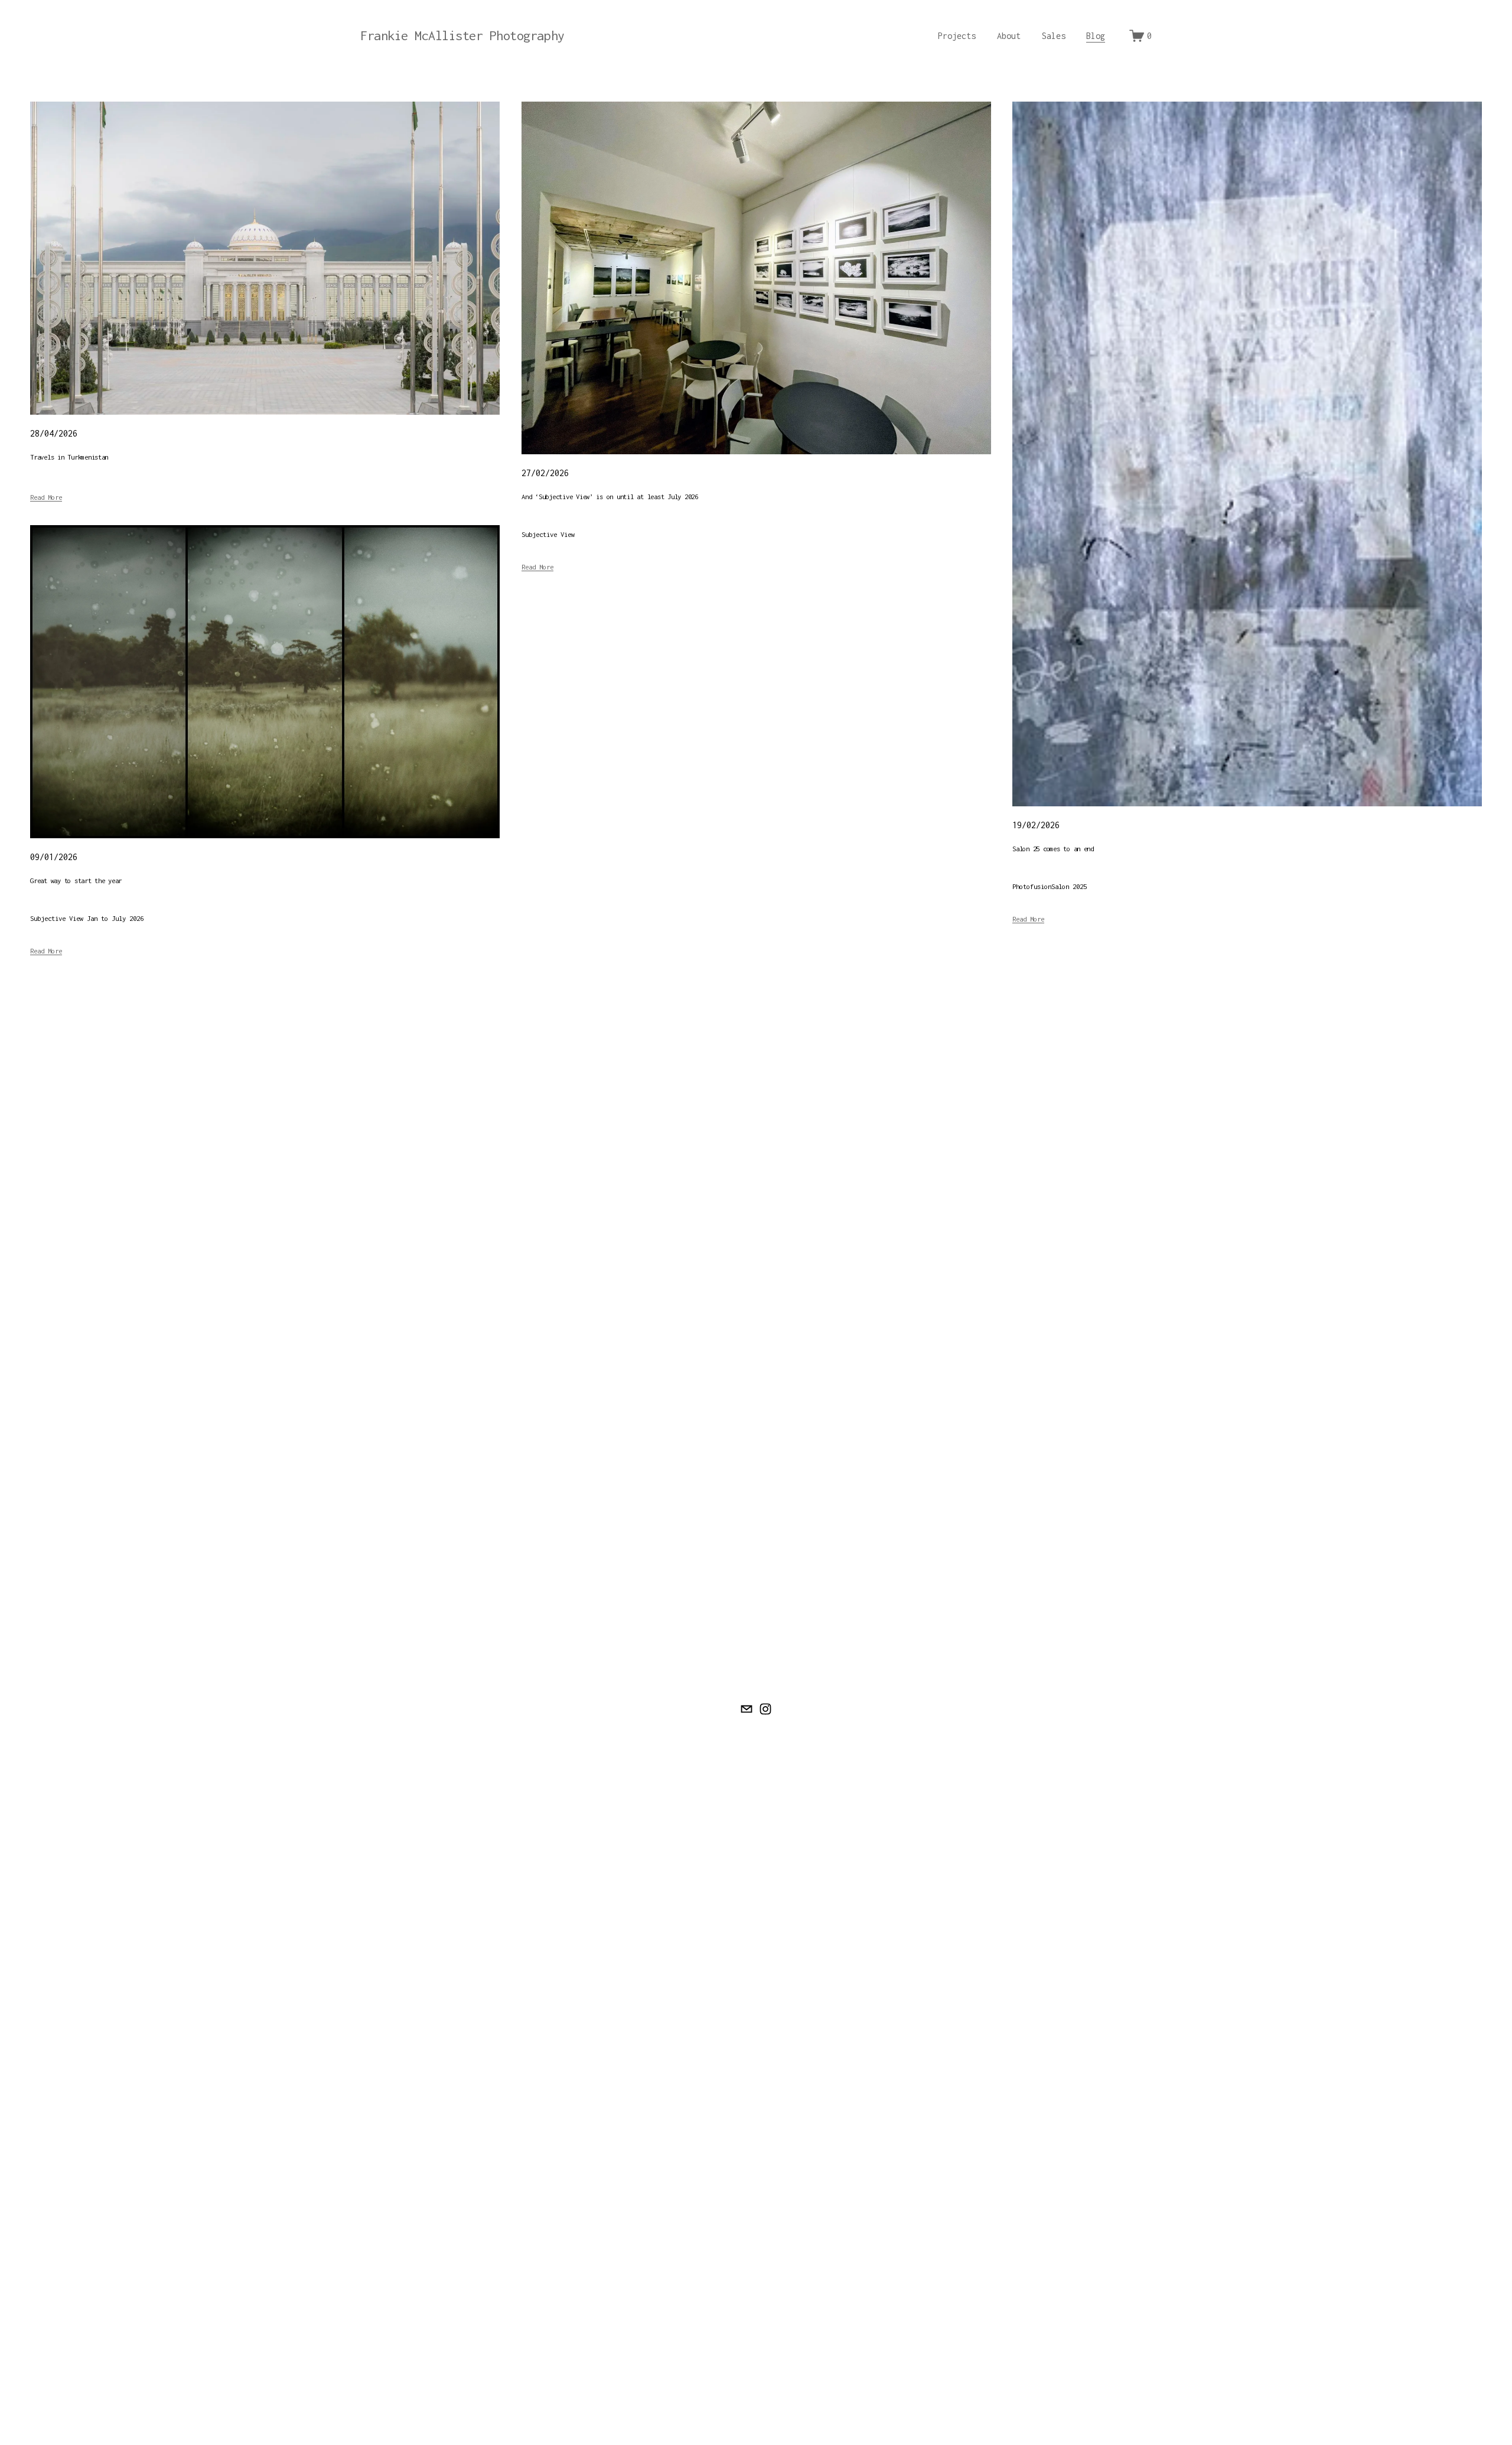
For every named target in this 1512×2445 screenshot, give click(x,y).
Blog (1096, 36)
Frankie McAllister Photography (462, 35)
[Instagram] (765, 1709)
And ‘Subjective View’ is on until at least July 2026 (610, 497)
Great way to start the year (76, 880)
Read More (46, 497)
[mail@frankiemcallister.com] (747, 1709)
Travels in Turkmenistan (69, 457)
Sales (1054, 36)
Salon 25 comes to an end (1053, 849)
